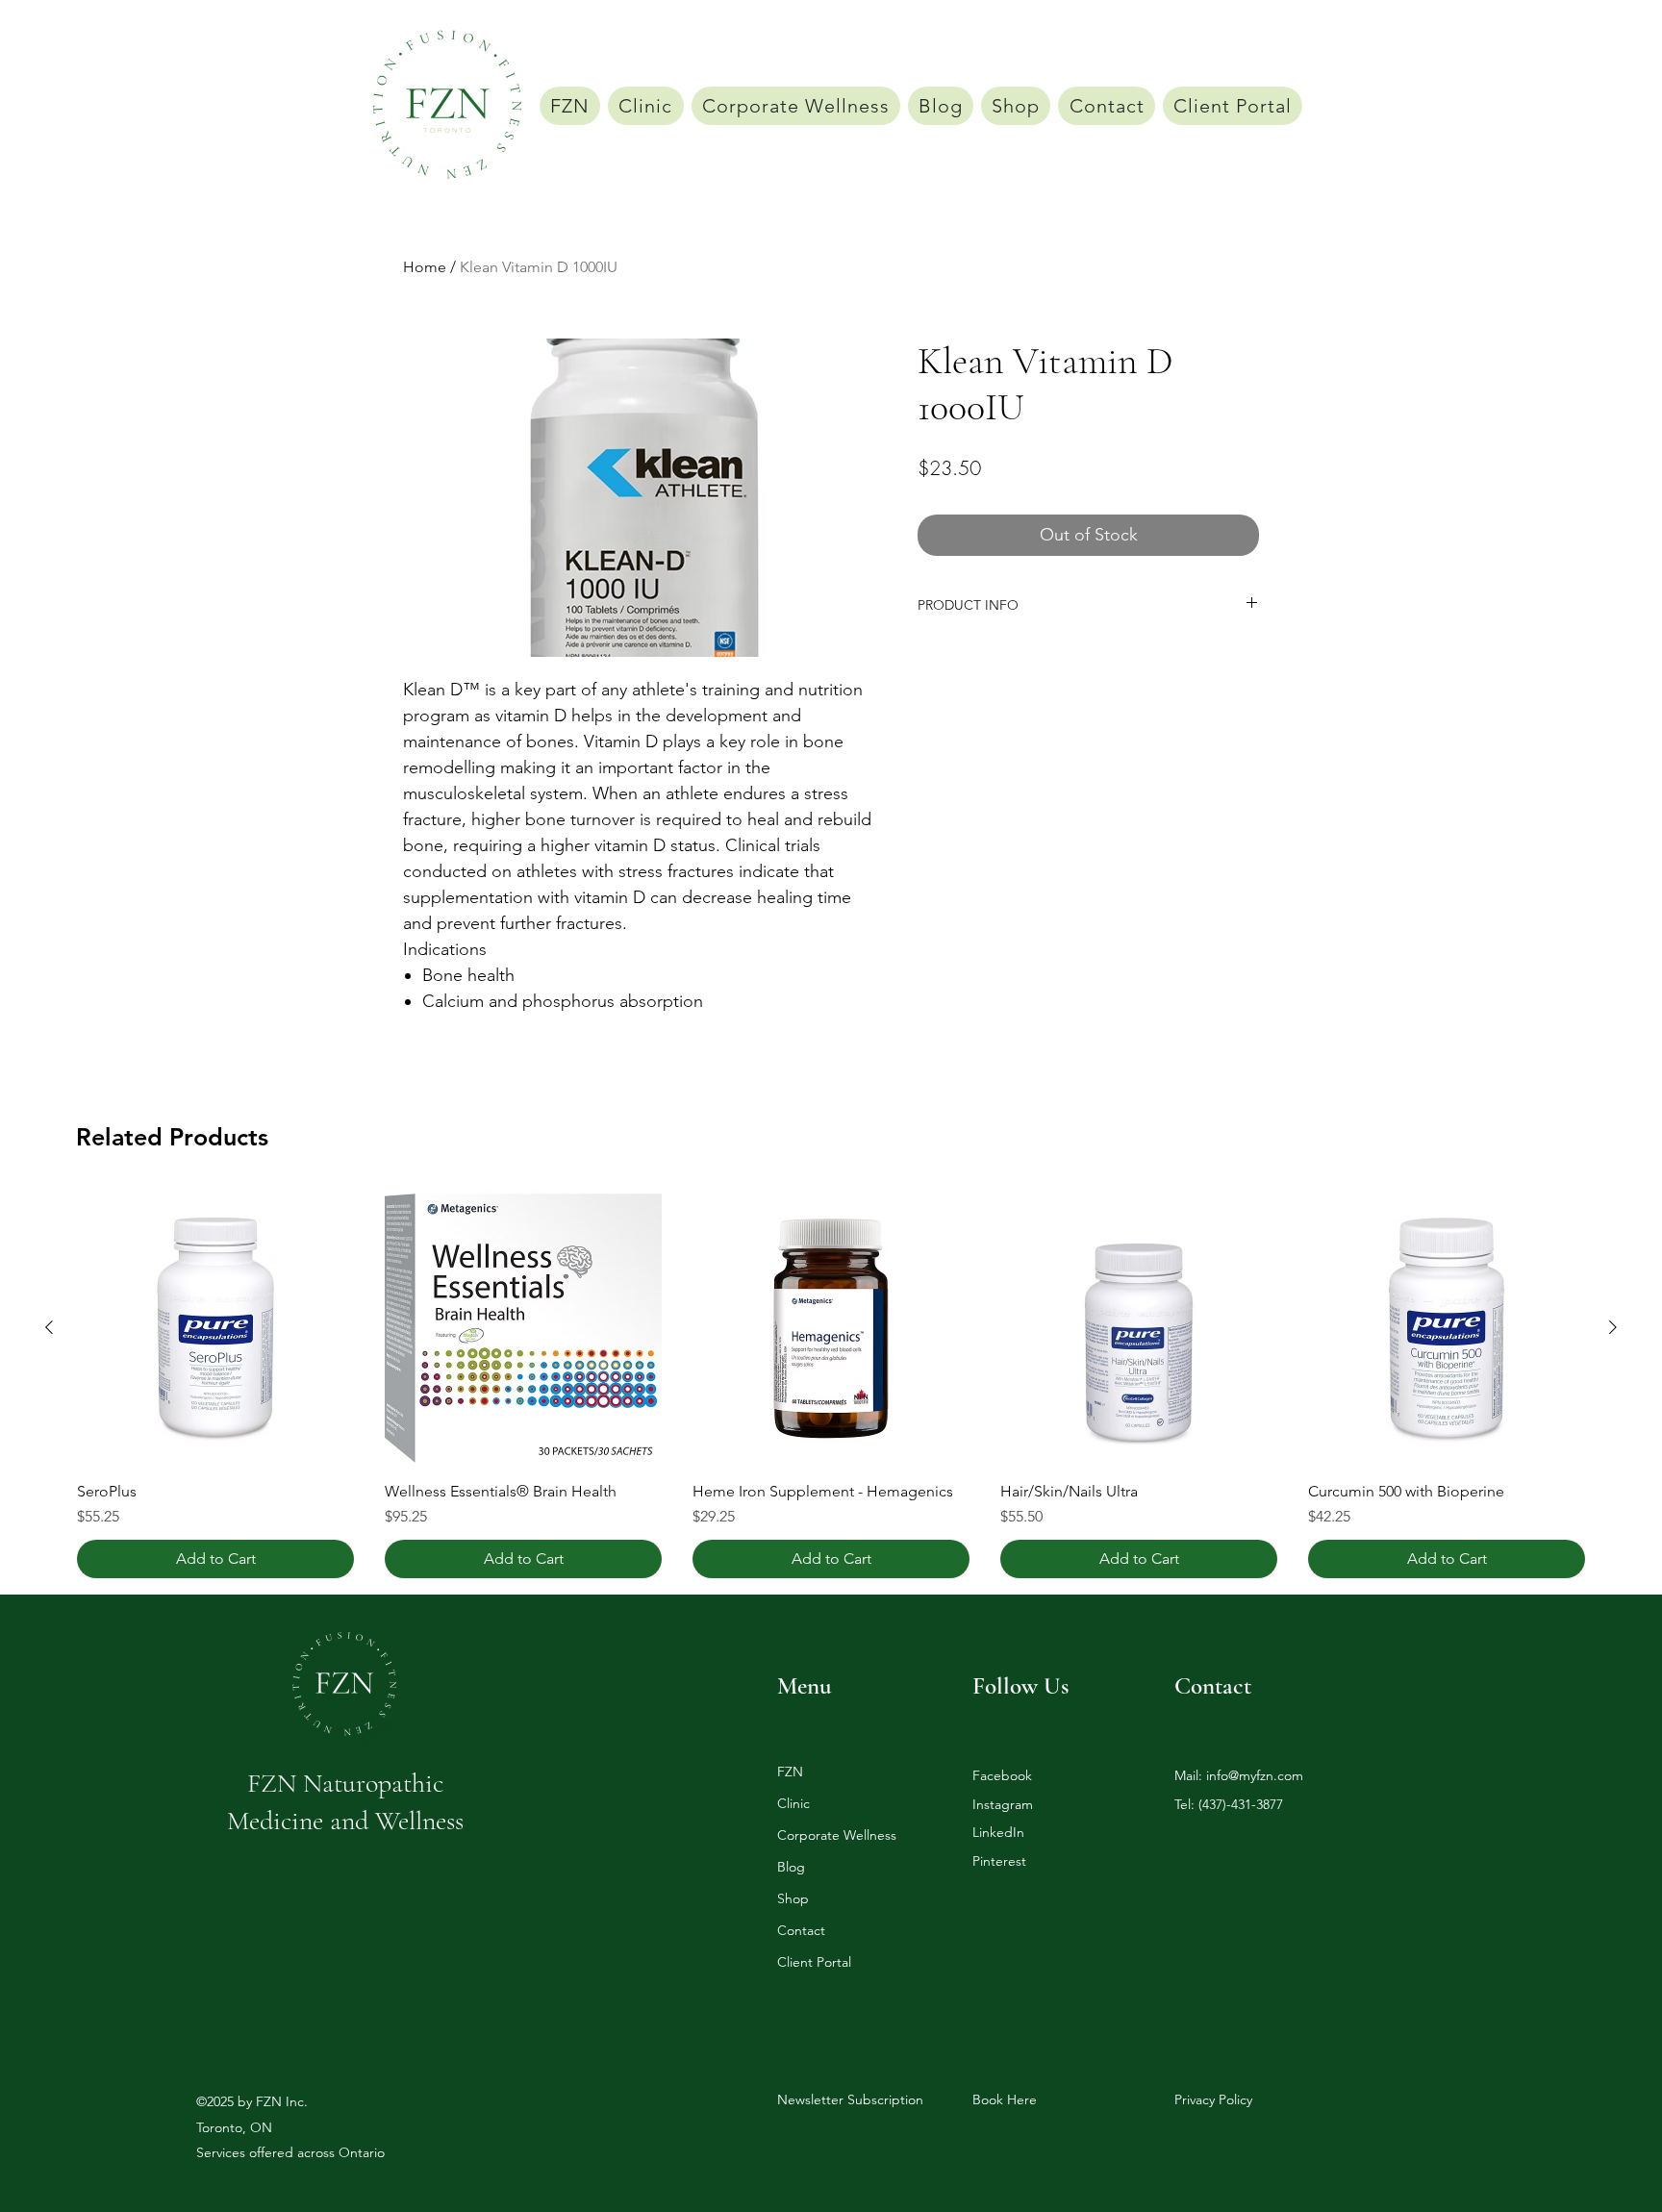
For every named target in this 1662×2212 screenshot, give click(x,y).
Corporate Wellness (837, 1835)
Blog (791, 1867)
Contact (801, 1930)
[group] (831, 1384)
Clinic (793, 1803)
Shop (793, 1898)
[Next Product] (1613, 1327)
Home (425, 267)
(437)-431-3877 (1241, 1804)
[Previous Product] (49, 1327)
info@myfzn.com (1255, 1775)
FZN (790, 1772)
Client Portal (814, 1962)
